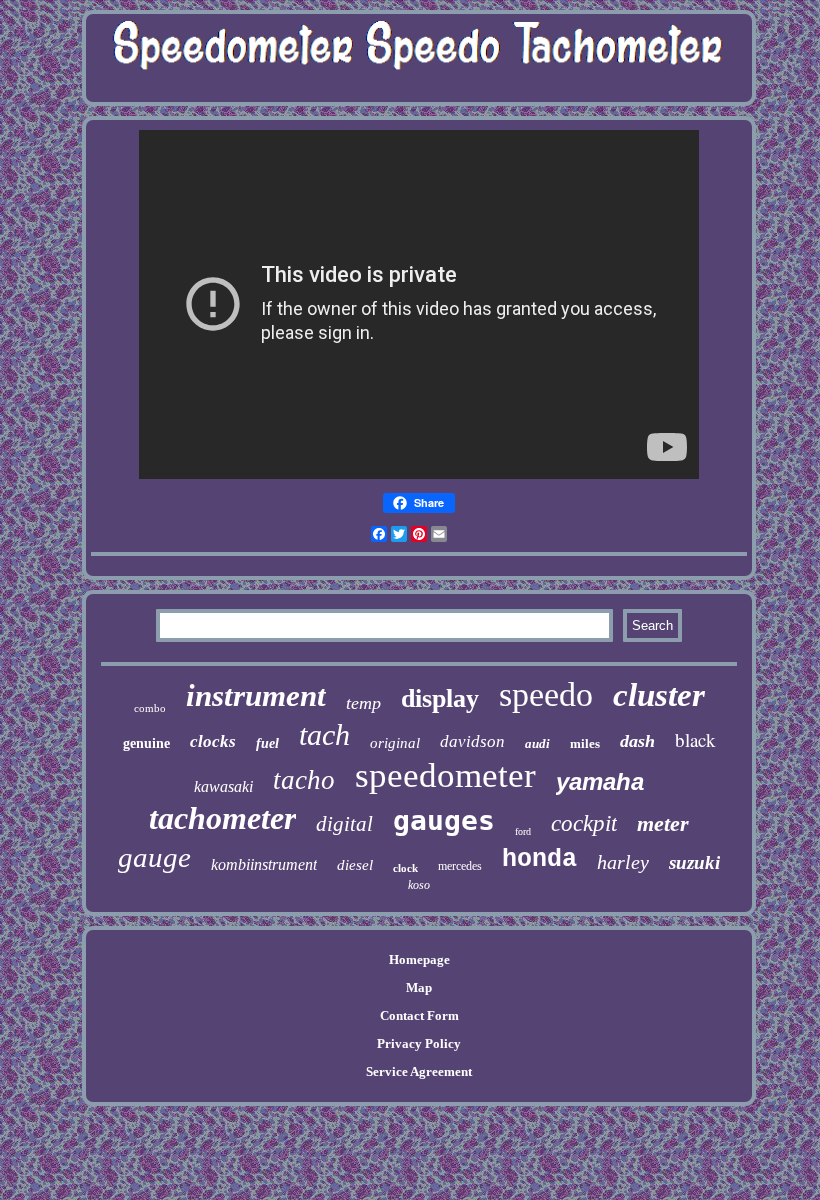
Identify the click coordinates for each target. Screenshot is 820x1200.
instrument (256, 695)
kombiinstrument (264, 864)
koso (419, 885)
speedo (546, 694)
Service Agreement (419, 1071)
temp (363, 703)
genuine (146, 743)
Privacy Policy (419, 1043)
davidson (472, 741)
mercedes (460, 866)
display (440, 698)
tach (324, 734)
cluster (659, 695)
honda (539, 859)
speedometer (445, 775)
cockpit (584, 823)
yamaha (600, 781)
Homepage (419, 959)
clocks (213, 741)
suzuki (694, 862)
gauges (444, 820)
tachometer (222, 818)
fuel (267, 743)
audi (537, 743)
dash (637, 741)
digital (344, 824)
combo (150, 708)
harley (623, 862)
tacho (304, 780)
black (695, 739)
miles (585, 743)
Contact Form (419, 1015)
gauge (154, 857)
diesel (355, 865)
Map (419, 987)
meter (663, 823)
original (395, 743)
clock (405, 868)
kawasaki (223, 786)
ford (523, 831)
